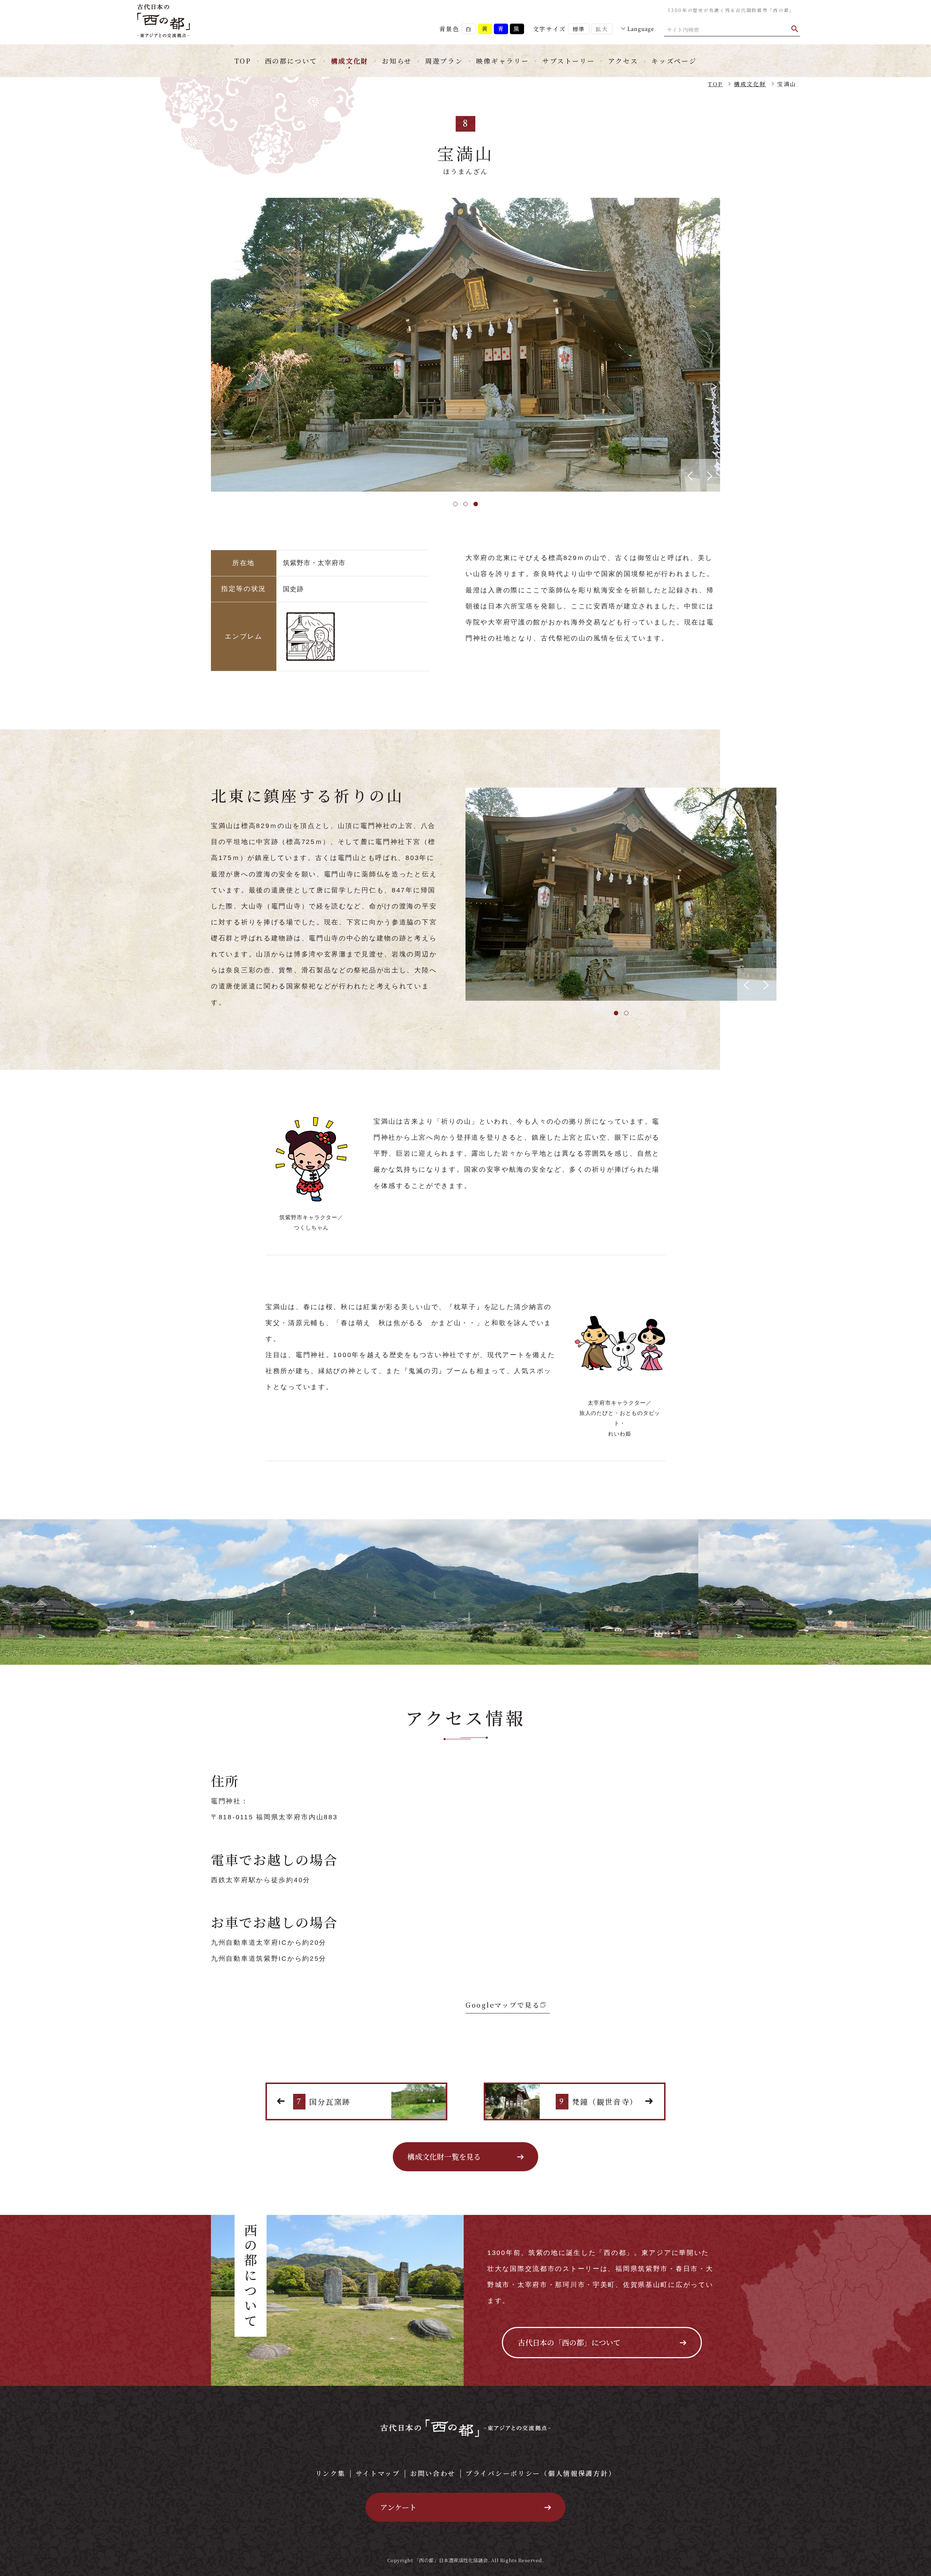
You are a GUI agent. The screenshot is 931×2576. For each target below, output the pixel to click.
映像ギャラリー (502, 61)
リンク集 (330, 2473)
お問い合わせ (433, 2473)
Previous (205, 345)
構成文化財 (350, 61)
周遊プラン (444, 61)
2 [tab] (465, 504)
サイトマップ (378, 2473)
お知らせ (397, 61)
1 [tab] (455, 504)
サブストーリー (568, 61)
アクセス (623, 61)
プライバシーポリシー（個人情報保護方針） (541, 2473)
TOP (243, 61)
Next (726, 345)
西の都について (291, 61)
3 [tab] (476, 504)
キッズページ (674, 61)
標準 (579, 29)
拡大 (602, 29)
